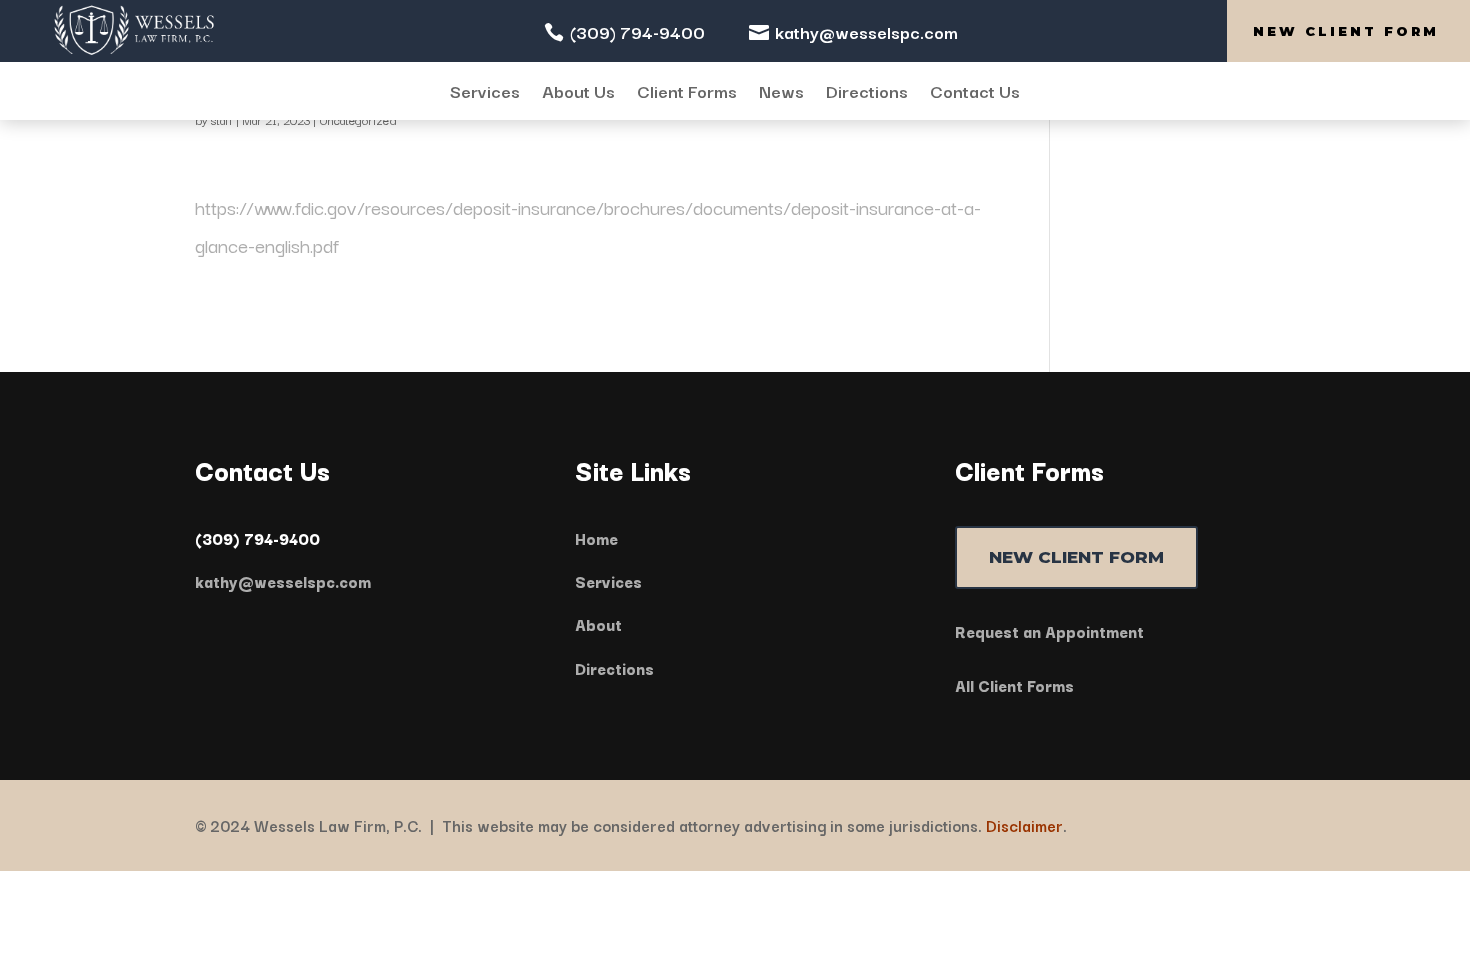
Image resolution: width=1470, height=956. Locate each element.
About (598, 624)
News (781, 92)
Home (596, 538)
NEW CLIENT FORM (1076, 557)
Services (485, 92)
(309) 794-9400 (637, 31)
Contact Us (975, 92)
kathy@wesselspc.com (866, 31)
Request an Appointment (1049, 631)
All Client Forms (1014, 685)
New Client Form (1346, 31)
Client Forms (687, 92)
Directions (867, 92)
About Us (578, 92)
